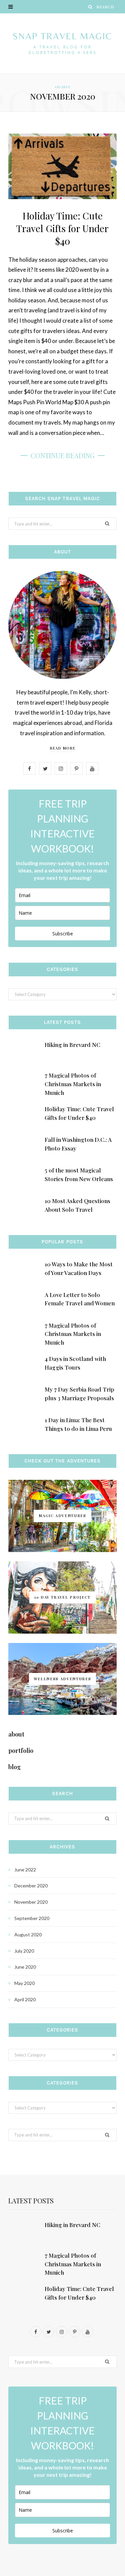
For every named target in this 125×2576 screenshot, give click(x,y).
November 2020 (31, 1902)
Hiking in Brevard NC (72, 1045)
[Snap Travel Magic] (62, 43)
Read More (62, 748)
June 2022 (25, 1870)
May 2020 (24, 1983)
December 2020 (31, 1886)
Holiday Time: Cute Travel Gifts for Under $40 (62, 228)
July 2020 (24, 1951)
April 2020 (25, 1999)
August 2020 (28, 1934)
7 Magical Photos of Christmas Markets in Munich (73, 1084)
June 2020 (25, 1967)
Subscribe (63, 934)
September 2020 (32, 1918)
